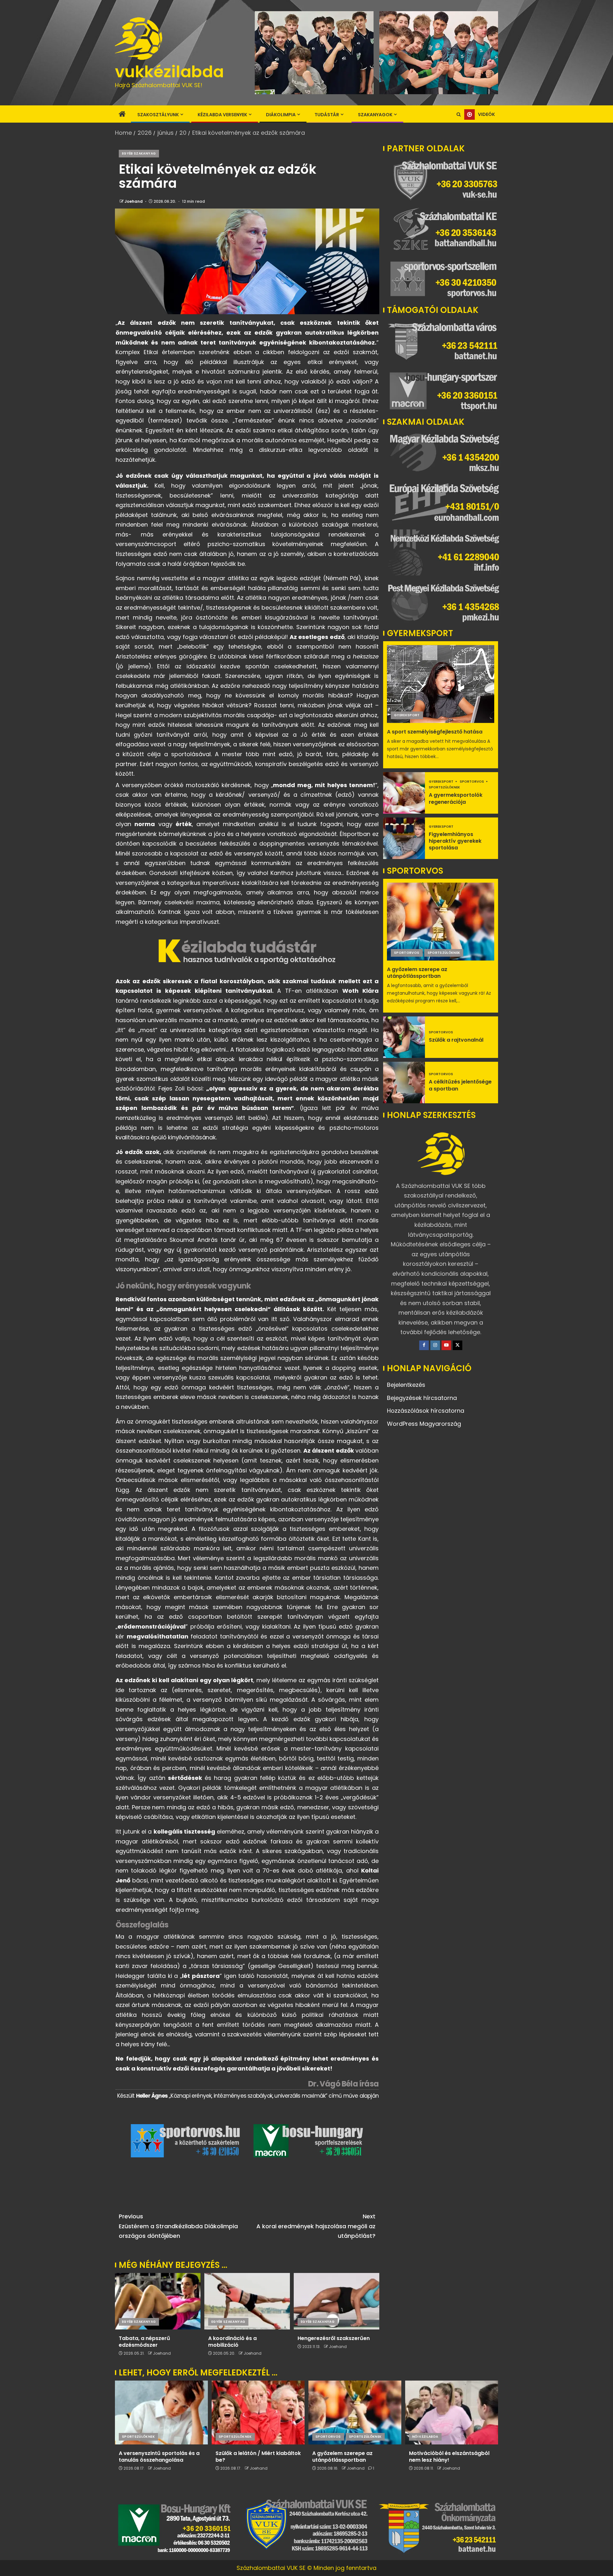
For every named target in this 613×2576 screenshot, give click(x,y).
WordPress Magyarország (424, 1424)
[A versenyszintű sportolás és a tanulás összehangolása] (161, 2413)
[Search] (459, 115)
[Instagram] (435, 1345)
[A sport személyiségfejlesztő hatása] (441, 684)
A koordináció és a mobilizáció (232, 2342)
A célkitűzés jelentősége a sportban (460, 1085)
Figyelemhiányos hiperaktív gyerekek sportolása (455, 841)
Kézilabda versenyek (222, 115)
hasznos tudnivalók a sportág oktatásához (259, 960)
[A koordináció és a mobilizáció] (247, 2301)
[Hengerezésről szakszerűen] (337, 2301)
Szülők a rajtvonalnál (456, 1040)
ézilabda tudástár (249, 947)
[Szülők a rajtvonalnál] (404, 1037)
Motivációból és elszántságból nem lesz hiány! (449, 2457)
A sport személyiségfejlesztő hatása (435, 732)
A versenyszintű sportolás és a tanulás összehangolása (159, 2457)
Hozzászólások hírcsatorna (426, 1411)
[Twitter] (458, 1345)
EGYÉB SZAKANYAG (139, 153)
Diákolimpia (281, 115)
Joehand (134, 201)
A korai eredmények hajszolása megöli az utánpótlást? (316, 2226)
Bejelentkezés (406, 1385)
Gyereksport (407, 715)
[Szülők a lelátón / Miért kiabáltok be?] (258, 2413)
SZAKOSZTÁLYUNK (158, 115)
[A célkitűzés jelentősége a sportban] (404, 1083)
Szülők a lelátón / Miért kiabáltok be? (258, 2457)
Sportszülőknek (444, 787)
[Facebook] (424, 1345)
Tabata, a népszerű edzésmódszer (144, 2342)
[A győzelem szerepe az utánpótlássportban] (441, 922)
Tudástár (327, 115)
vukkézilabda (169, 72)
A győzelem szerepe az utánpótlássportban (417, 973)
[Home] (122, 114)
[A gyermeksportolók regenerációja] (404, 793)
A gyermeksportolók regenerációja (456, 798)
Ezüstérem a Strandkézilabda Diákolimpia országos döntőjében (178, 2226)
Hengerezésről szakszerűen (334, 2338)
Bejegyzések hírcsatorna (422, 1398)
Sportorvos (472, 782)
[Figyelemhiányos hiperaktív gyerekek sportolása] (404, 838)
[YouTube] (446, 1345)
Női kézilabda (425, 2437)
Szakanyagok (375, 115)
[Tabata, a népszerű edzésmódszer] (158, 2301)
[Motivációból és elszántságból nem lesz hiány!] (452, 2413)
